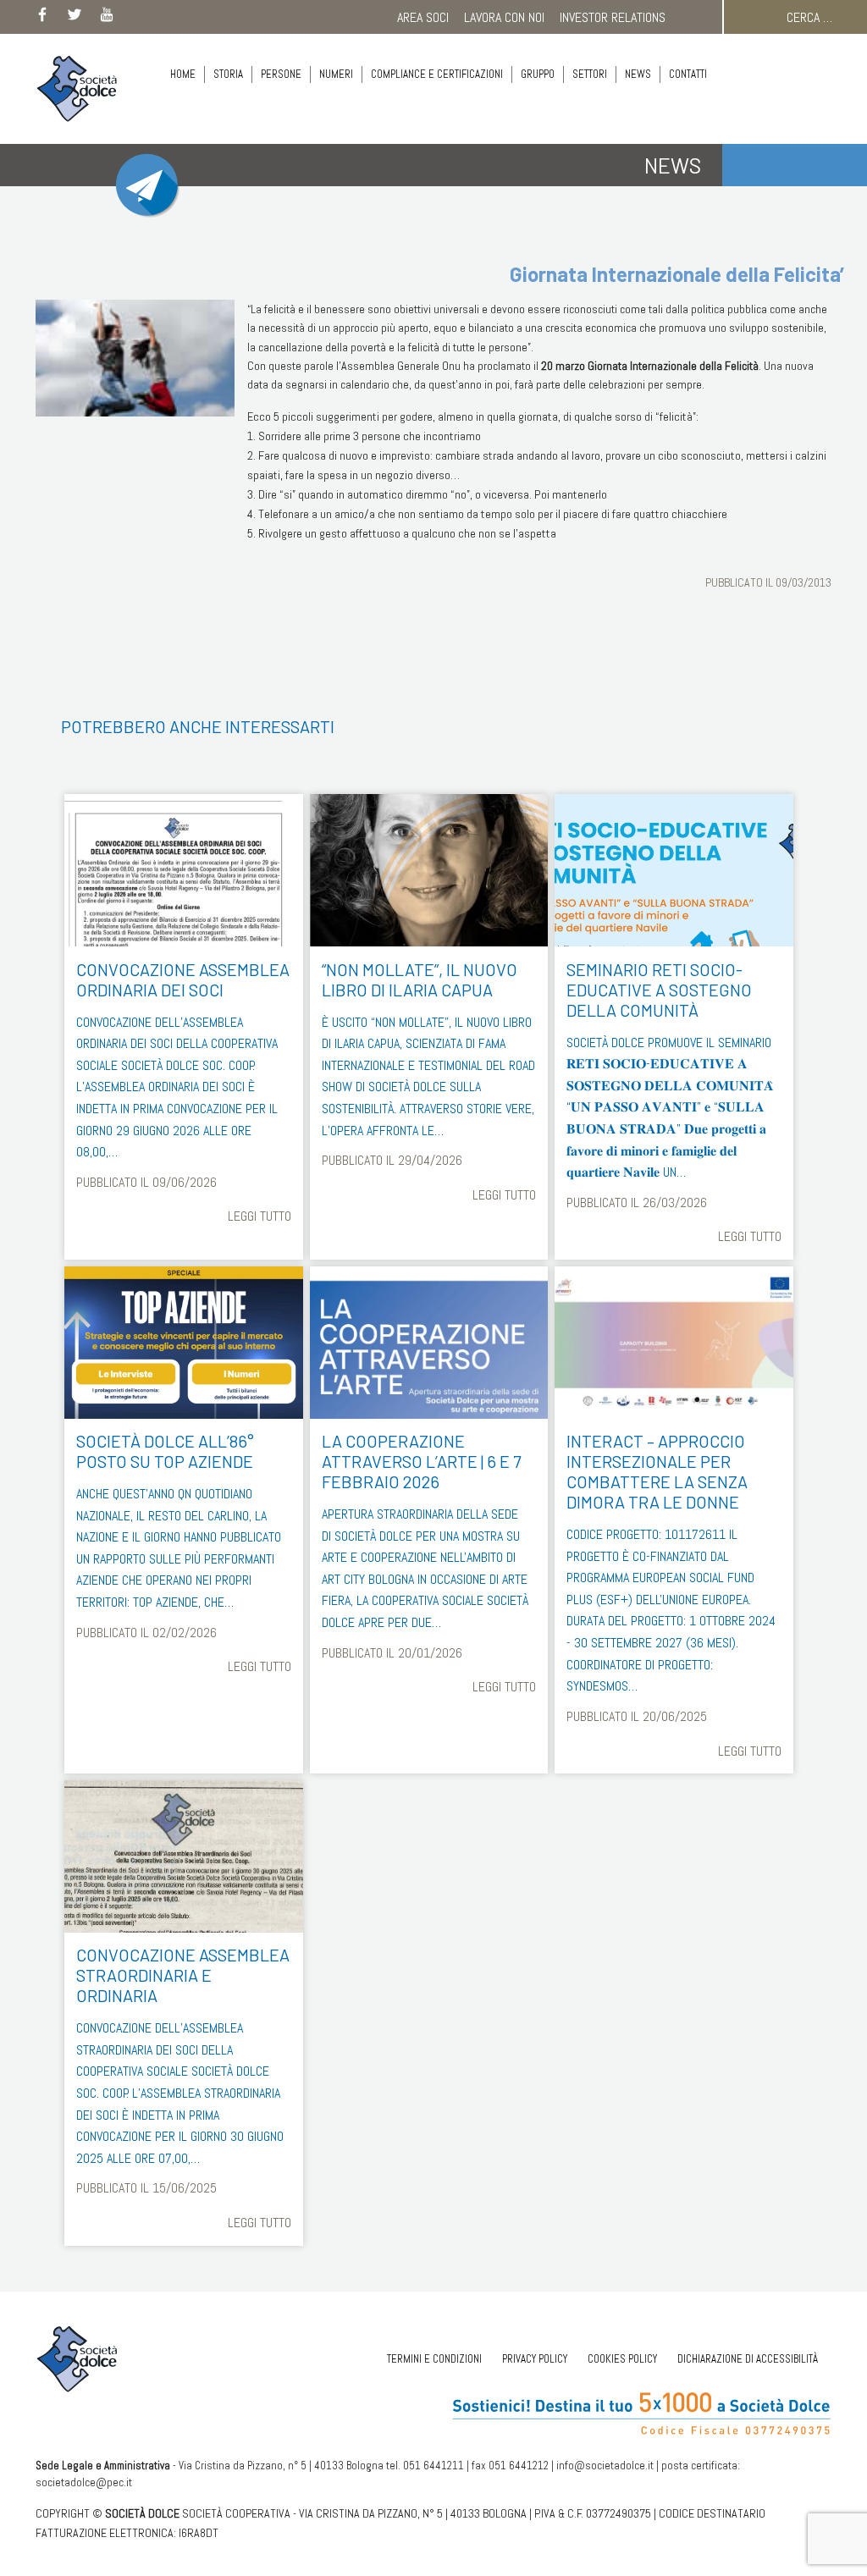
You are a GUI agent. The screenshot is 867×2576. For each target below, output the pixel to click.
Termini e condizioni (434, 2359)
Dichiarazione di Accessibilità (748, 2359)
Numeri (336, 74)
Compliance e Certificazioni (437, 74)
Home (183, 74)
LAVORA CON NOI (504, 17)
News (638, 74)
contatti (688, 74)
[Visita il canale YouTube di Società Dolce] (107, 18)
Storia (228, 74)
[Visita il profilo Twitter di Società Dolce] (75, 18)
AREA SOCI (423, 17)
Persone (281, 74)
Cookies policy (622, 2359)
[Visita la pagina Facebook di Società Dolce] (42, 18)
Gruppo (538, 74)
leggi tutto (259, 1216)
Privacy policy (535, 2359)
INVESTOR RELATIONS (613, 17)
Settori (590, 74)
